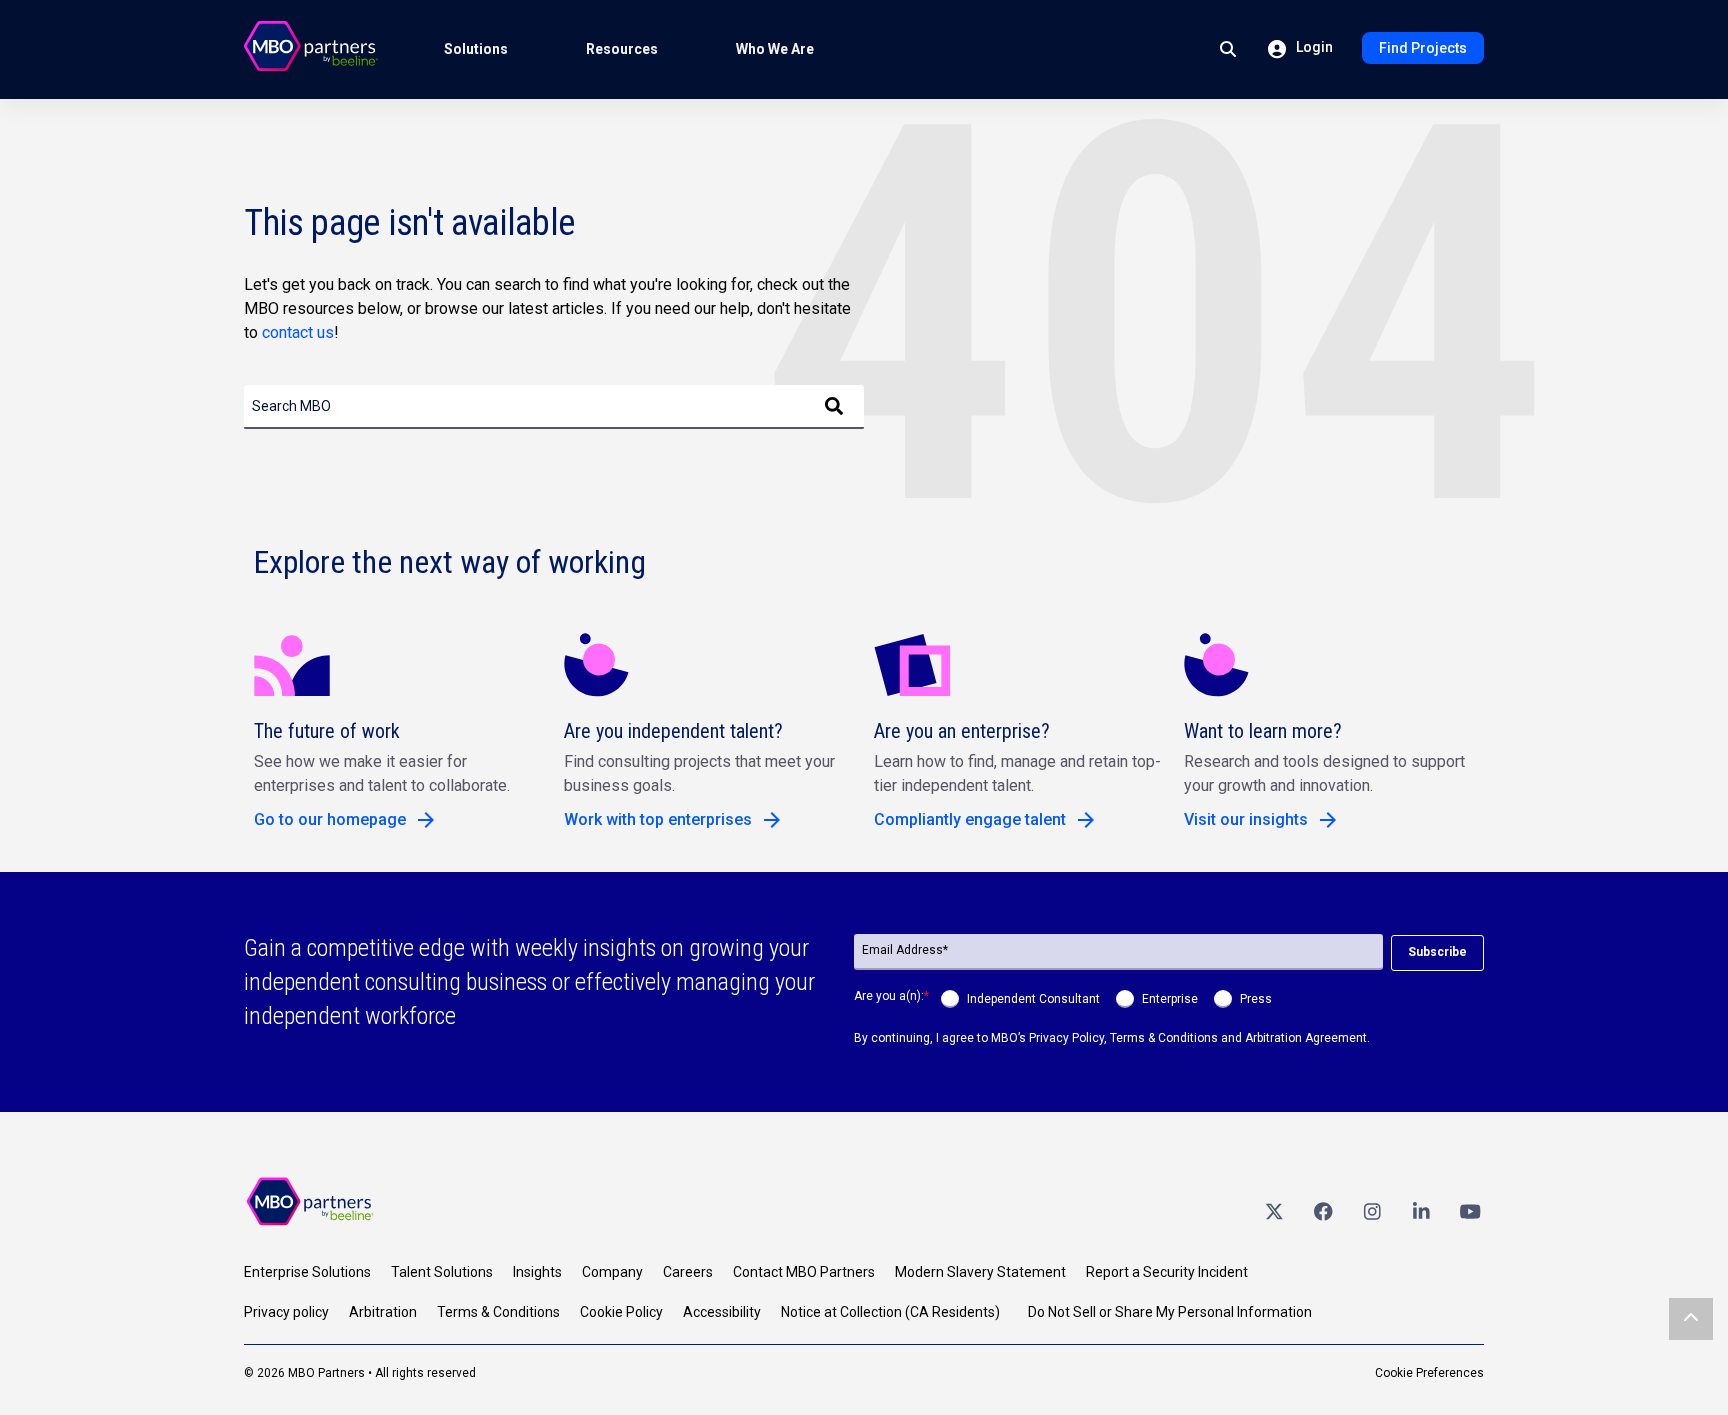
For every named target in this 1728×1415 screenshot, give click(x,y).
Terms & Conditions (1164, 1038)
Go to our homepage (330, 819)
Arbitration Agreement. (1307, 1038)
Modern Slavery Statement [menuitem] (980, 1272)
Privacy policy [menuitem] (286, 1312)
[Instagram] (1372, 1210)
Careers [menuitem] (688, 1272)
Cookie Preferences (1429, 1373)
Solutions (476, 49)
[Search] (834, 407)
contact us (298, 332)
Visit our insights (1246, 819)
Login (1313, 47)
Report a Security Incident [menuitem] (1167, 1272)
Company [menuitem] (612, 1272)
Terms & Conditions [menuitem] (498, 1312)
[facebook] (1323, 1210)
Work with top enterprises (658, 819)
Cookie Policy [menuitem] (621, 1312)
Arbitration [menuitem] (383, 1312)
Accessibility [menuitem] (722, 1312)
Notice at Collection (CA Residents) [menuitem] (890, 1312)
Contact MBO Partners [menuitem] (804, 1272)
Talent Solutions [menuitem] (442, 1272)
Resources (622, 49)
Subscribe (1437, 952)
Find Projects (1423, 48)
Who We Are (775, 49)
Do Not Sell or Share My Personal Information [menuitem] (1170, 1312)
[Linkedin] (1421, 1210)
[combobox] (554, 407)
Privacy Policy (1066, 1038)
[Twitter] (1274, 1210)
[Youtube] (1470, 1210)
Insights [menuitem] (537, 1272)
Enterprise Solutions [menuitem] (307, 1272)
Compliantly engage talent (970, 819)
